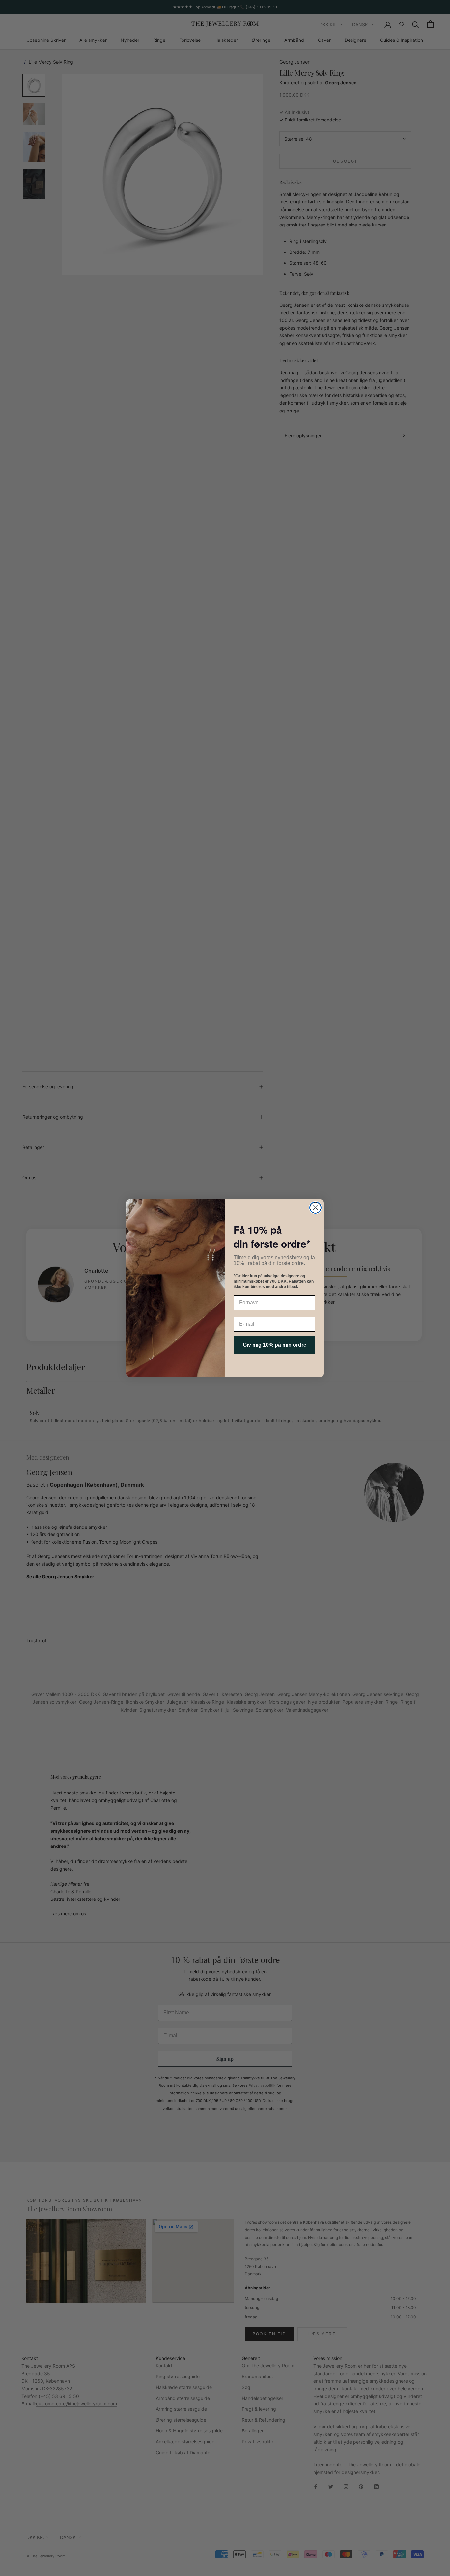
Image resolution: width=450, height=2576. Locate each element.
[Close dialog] (315, 1208)
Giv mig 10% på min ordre (275, 1345)
